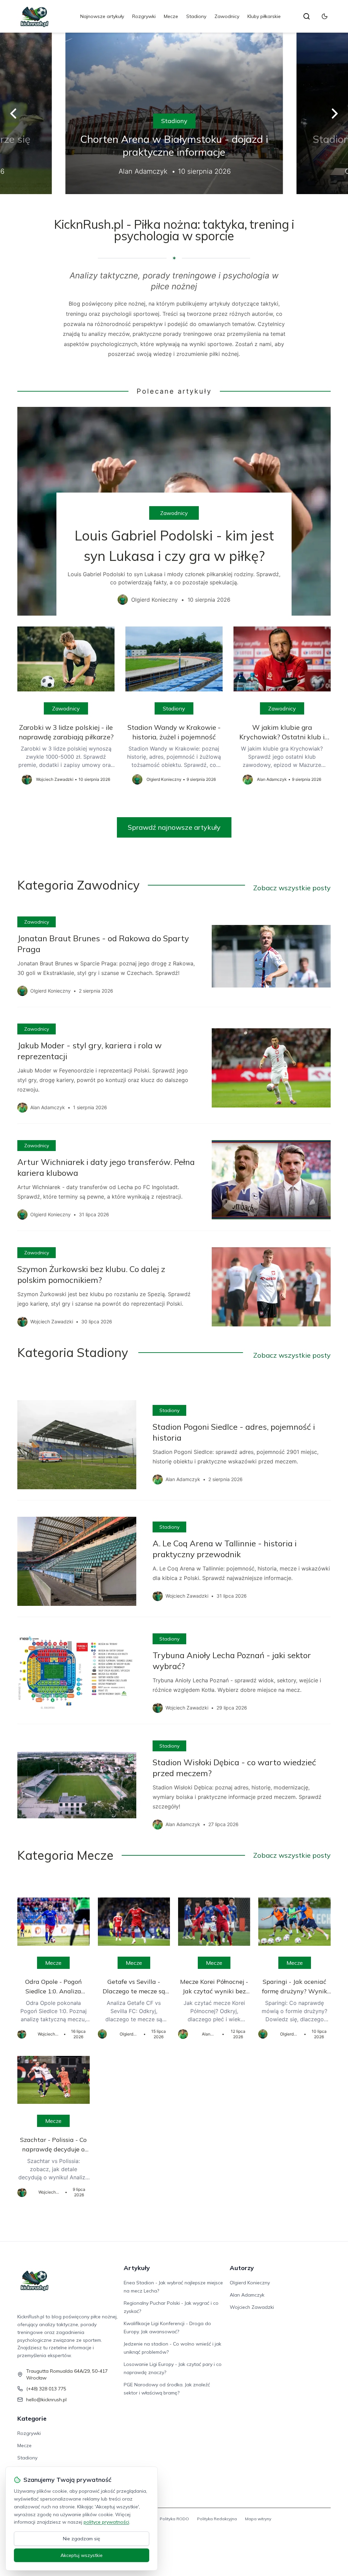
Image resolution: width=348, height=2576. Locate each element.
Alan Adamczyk (247, 2295)
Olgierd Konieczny (250, 2283)
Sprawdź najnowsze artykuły (174, 827)
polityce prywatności (106, 2522)
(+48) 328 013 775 (46, 2389)
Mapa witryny (258, 2519)
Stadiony (196, 16)
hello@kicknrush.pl (46, 2400)
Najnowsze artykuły (102, 16)
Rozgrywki (144, 16)
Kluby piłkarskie (264, 16)
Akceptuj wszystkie (82, 2555)
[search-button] (307, 16)
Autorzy (242, 2268)
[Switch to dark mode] (325, 16)
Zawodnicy (227, 16)
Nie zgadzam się (82, 2539)
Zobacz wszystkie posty (292, 888)
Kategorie (32, 2418)
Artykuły (137, 2268)
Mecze (171, 16)
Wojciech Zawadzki (252, 2307)
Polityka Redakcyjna (217, 2519)
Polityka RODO (174, 2519)
